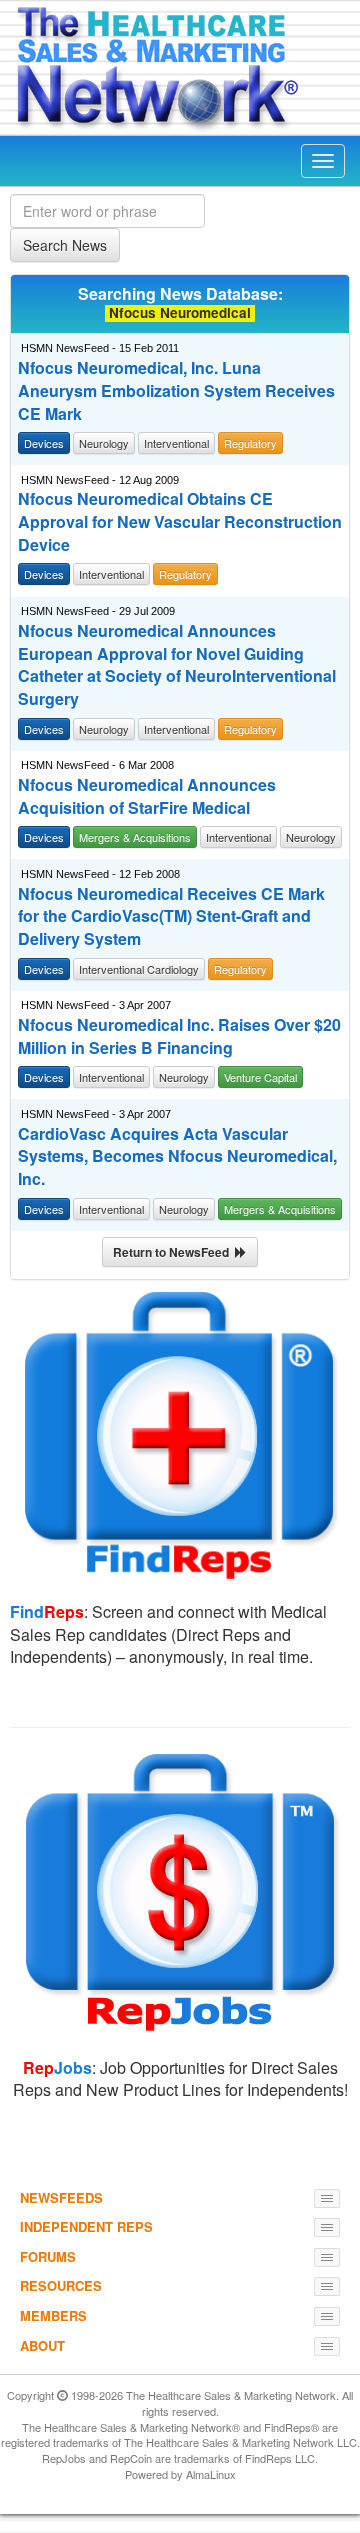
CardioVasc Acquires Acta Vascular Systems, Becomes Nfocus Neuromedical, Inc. (177, 1157)
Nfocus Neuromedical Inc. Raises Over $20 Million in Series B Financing (179, 1036)
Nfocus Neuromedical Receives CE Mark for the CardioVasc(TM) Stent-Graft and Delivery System (171, 917)
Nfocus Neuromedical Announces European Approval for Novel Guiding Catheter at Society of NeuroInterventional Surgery (177, 665)
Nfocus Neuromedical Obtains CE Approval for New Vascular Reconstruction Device (180, 522)
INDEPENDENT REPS (86, 2226)
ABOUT (42, 2345)
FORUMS (48, 2256)
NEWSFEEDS (61, 2197)
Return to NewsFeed (174, 1252)
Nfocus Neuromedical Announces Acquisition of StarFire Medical (147, 796)
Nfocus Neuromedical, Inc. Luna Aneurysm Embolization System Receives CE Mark (176, 391)
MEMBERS (53, 2315)
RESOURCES (61, 2285)
